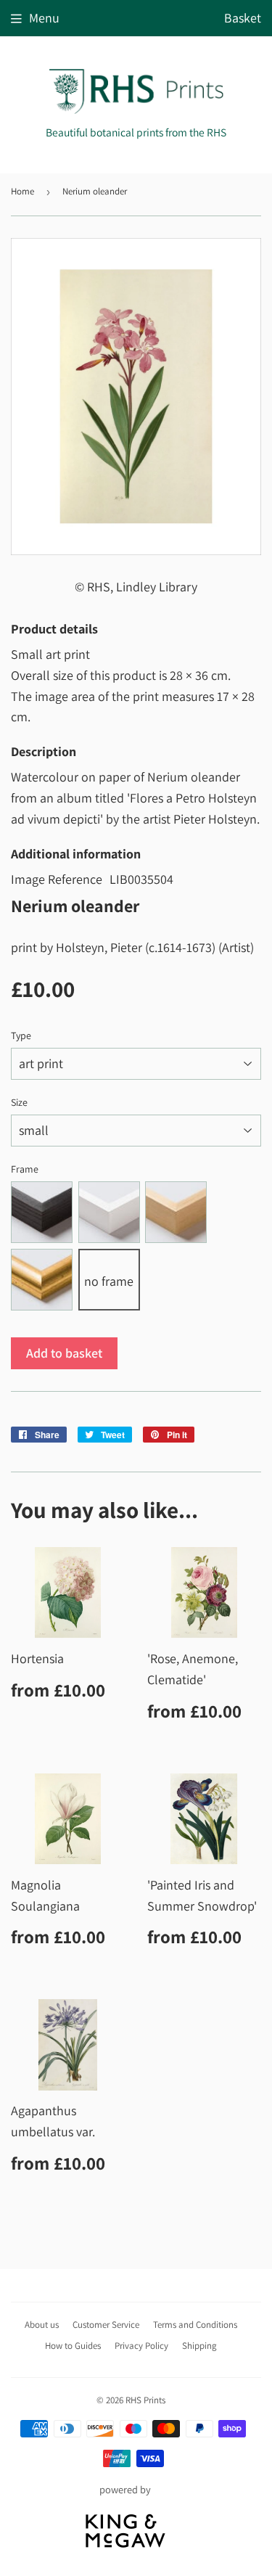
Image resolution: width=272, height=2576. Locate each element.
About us (42, 2325)
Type (21, 1035)
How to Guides (73, 2346)
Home (22, 191)
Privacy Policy (141, 2346)
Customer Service (106, 2325)
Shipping (199, 2346)
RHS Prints (145, 2400)
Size (19, 1102)
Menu (44, 18)
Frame (25, 1169)
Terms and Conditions (195, 2325)
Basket (243, 18)
